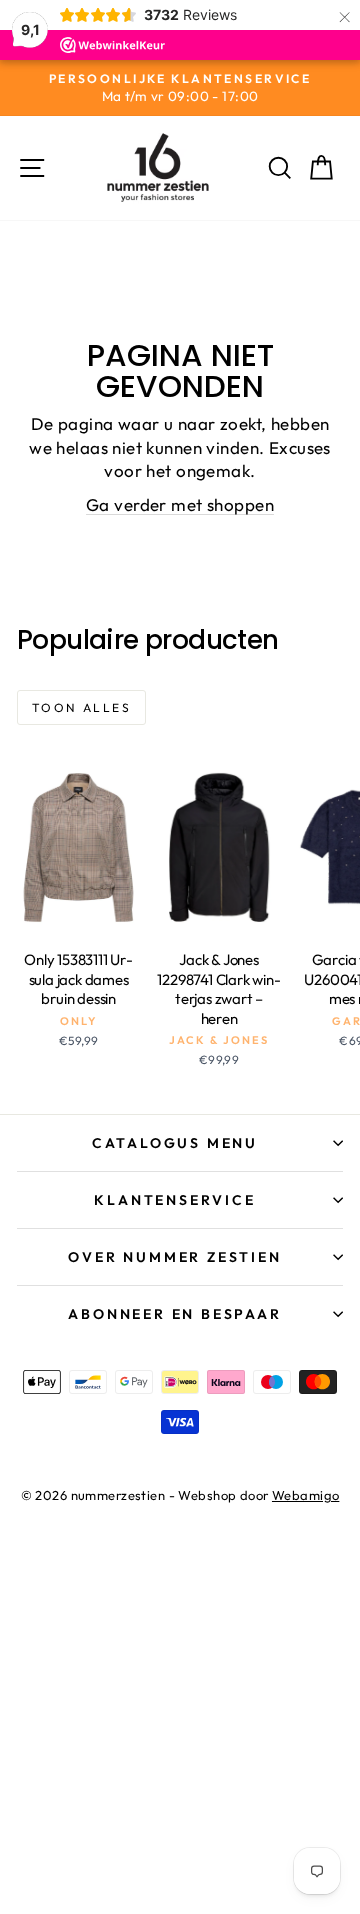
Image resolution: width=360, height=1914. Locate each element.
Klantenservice (174, 1200)
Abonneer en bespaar (174, 1314)
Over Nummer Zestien (174, 1257)
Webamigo (305, 1495)
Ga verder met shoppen (180, 504)
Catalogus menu (175, 1143)
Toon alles (81, 707)
